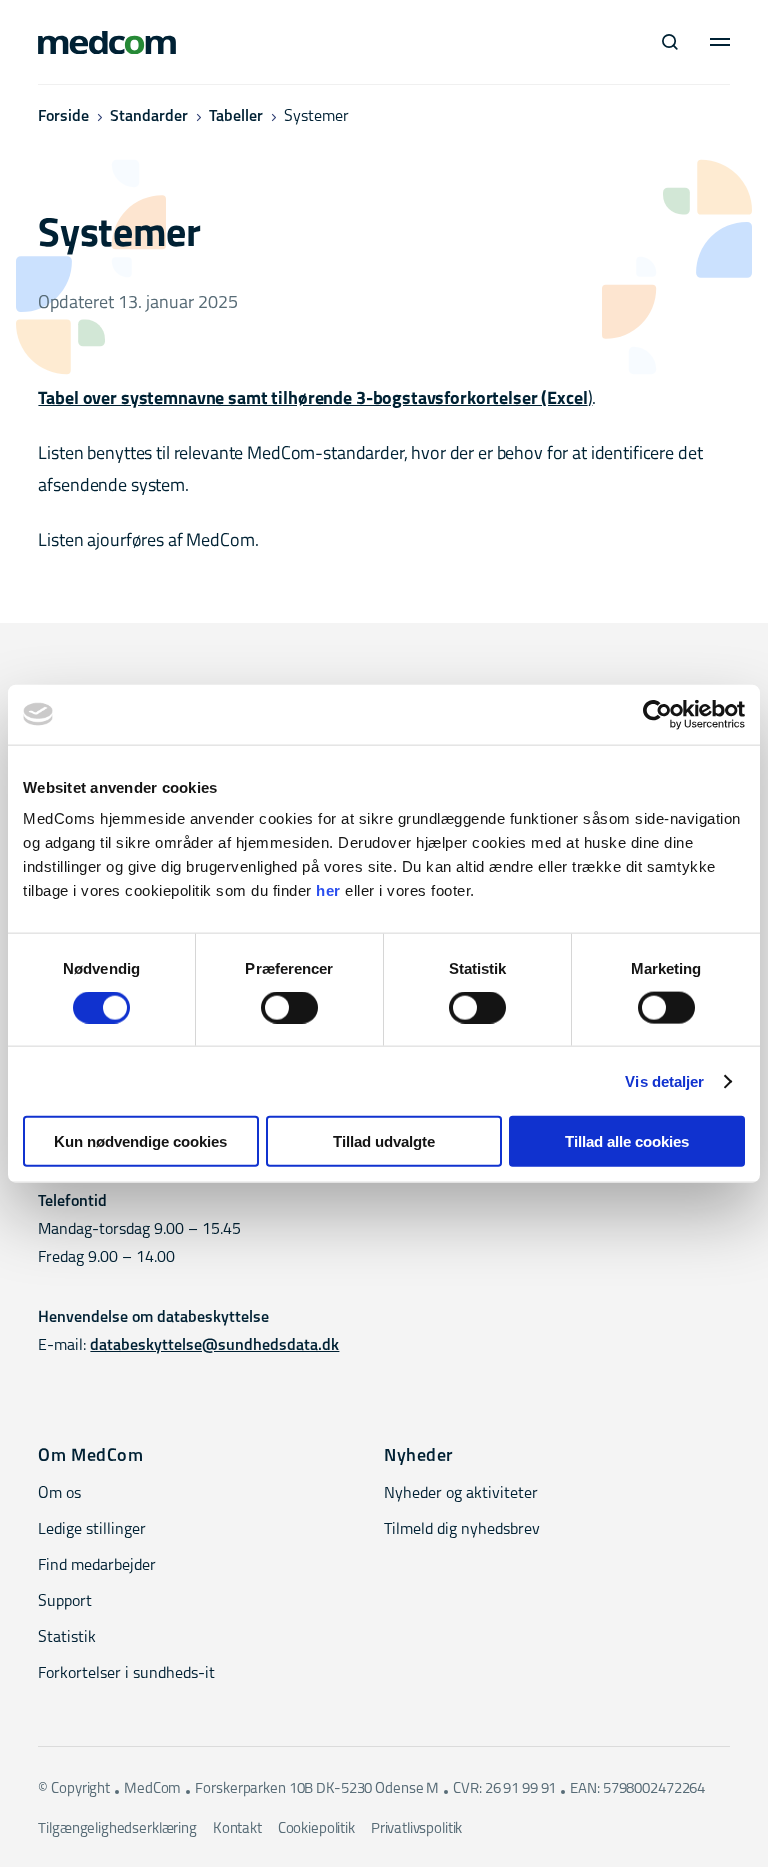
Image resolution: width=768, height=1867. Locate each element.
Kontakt (237, 1829)
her (328, 890)
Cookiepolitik (316, 1829)
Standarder (149, 117)
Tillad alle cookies (627, 1141)
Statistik (67, 1638)
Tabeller (236, 117)
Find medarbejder (97, 1566)
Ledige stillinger (92, 1530)
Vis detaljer (664, 1080)
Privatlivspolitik (416, 1829)
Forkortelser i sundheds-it (126, 1674)
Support (65, 1602)
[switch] (289, 1007)
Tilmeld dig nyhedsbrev (462, 1530)
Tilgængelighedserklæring (117, 1829)
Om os (59, 1494)
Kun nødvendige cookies (140, 1141)
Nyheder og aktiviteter (461, 1494)
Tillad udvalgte (384, 1141)
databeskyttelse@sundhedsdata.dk (214, 1346)
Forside (63, 117)
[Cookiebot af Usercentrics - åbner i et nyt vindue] (657, 714)
